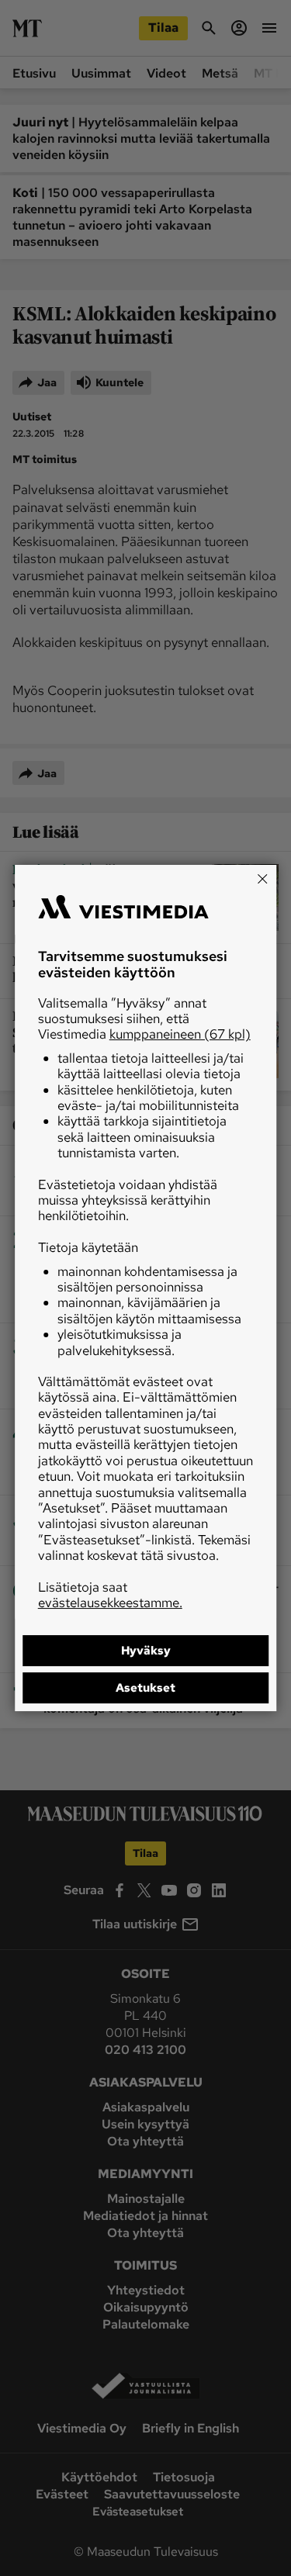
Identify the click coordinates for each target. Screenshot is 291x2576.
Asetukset (145, 1688)
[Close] (262, 879)
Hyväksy (146, 1651)
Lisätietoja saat (110, 1595)
